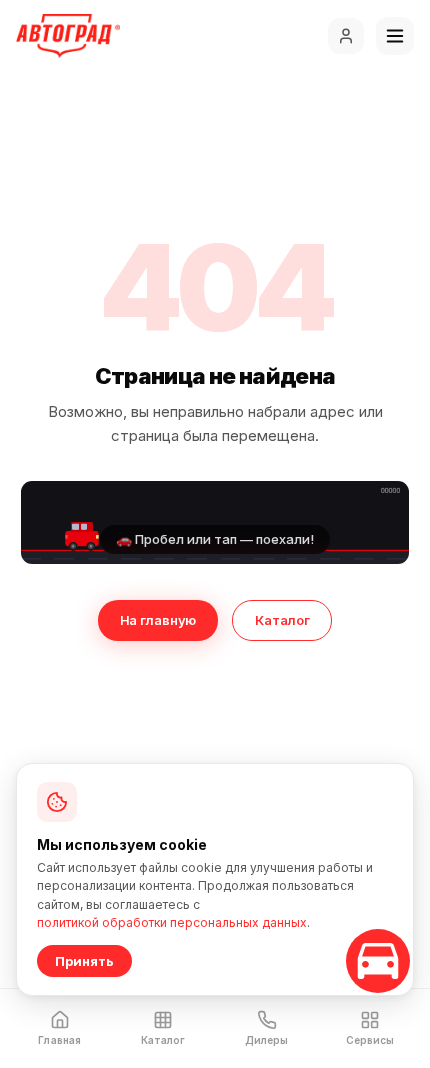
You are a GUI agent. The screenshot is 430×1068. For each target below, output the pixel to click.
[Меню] (395, 36)
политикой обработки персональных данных (172, 922)
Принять (84, 961)
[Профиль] (346, 36)
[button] (215, 522)
